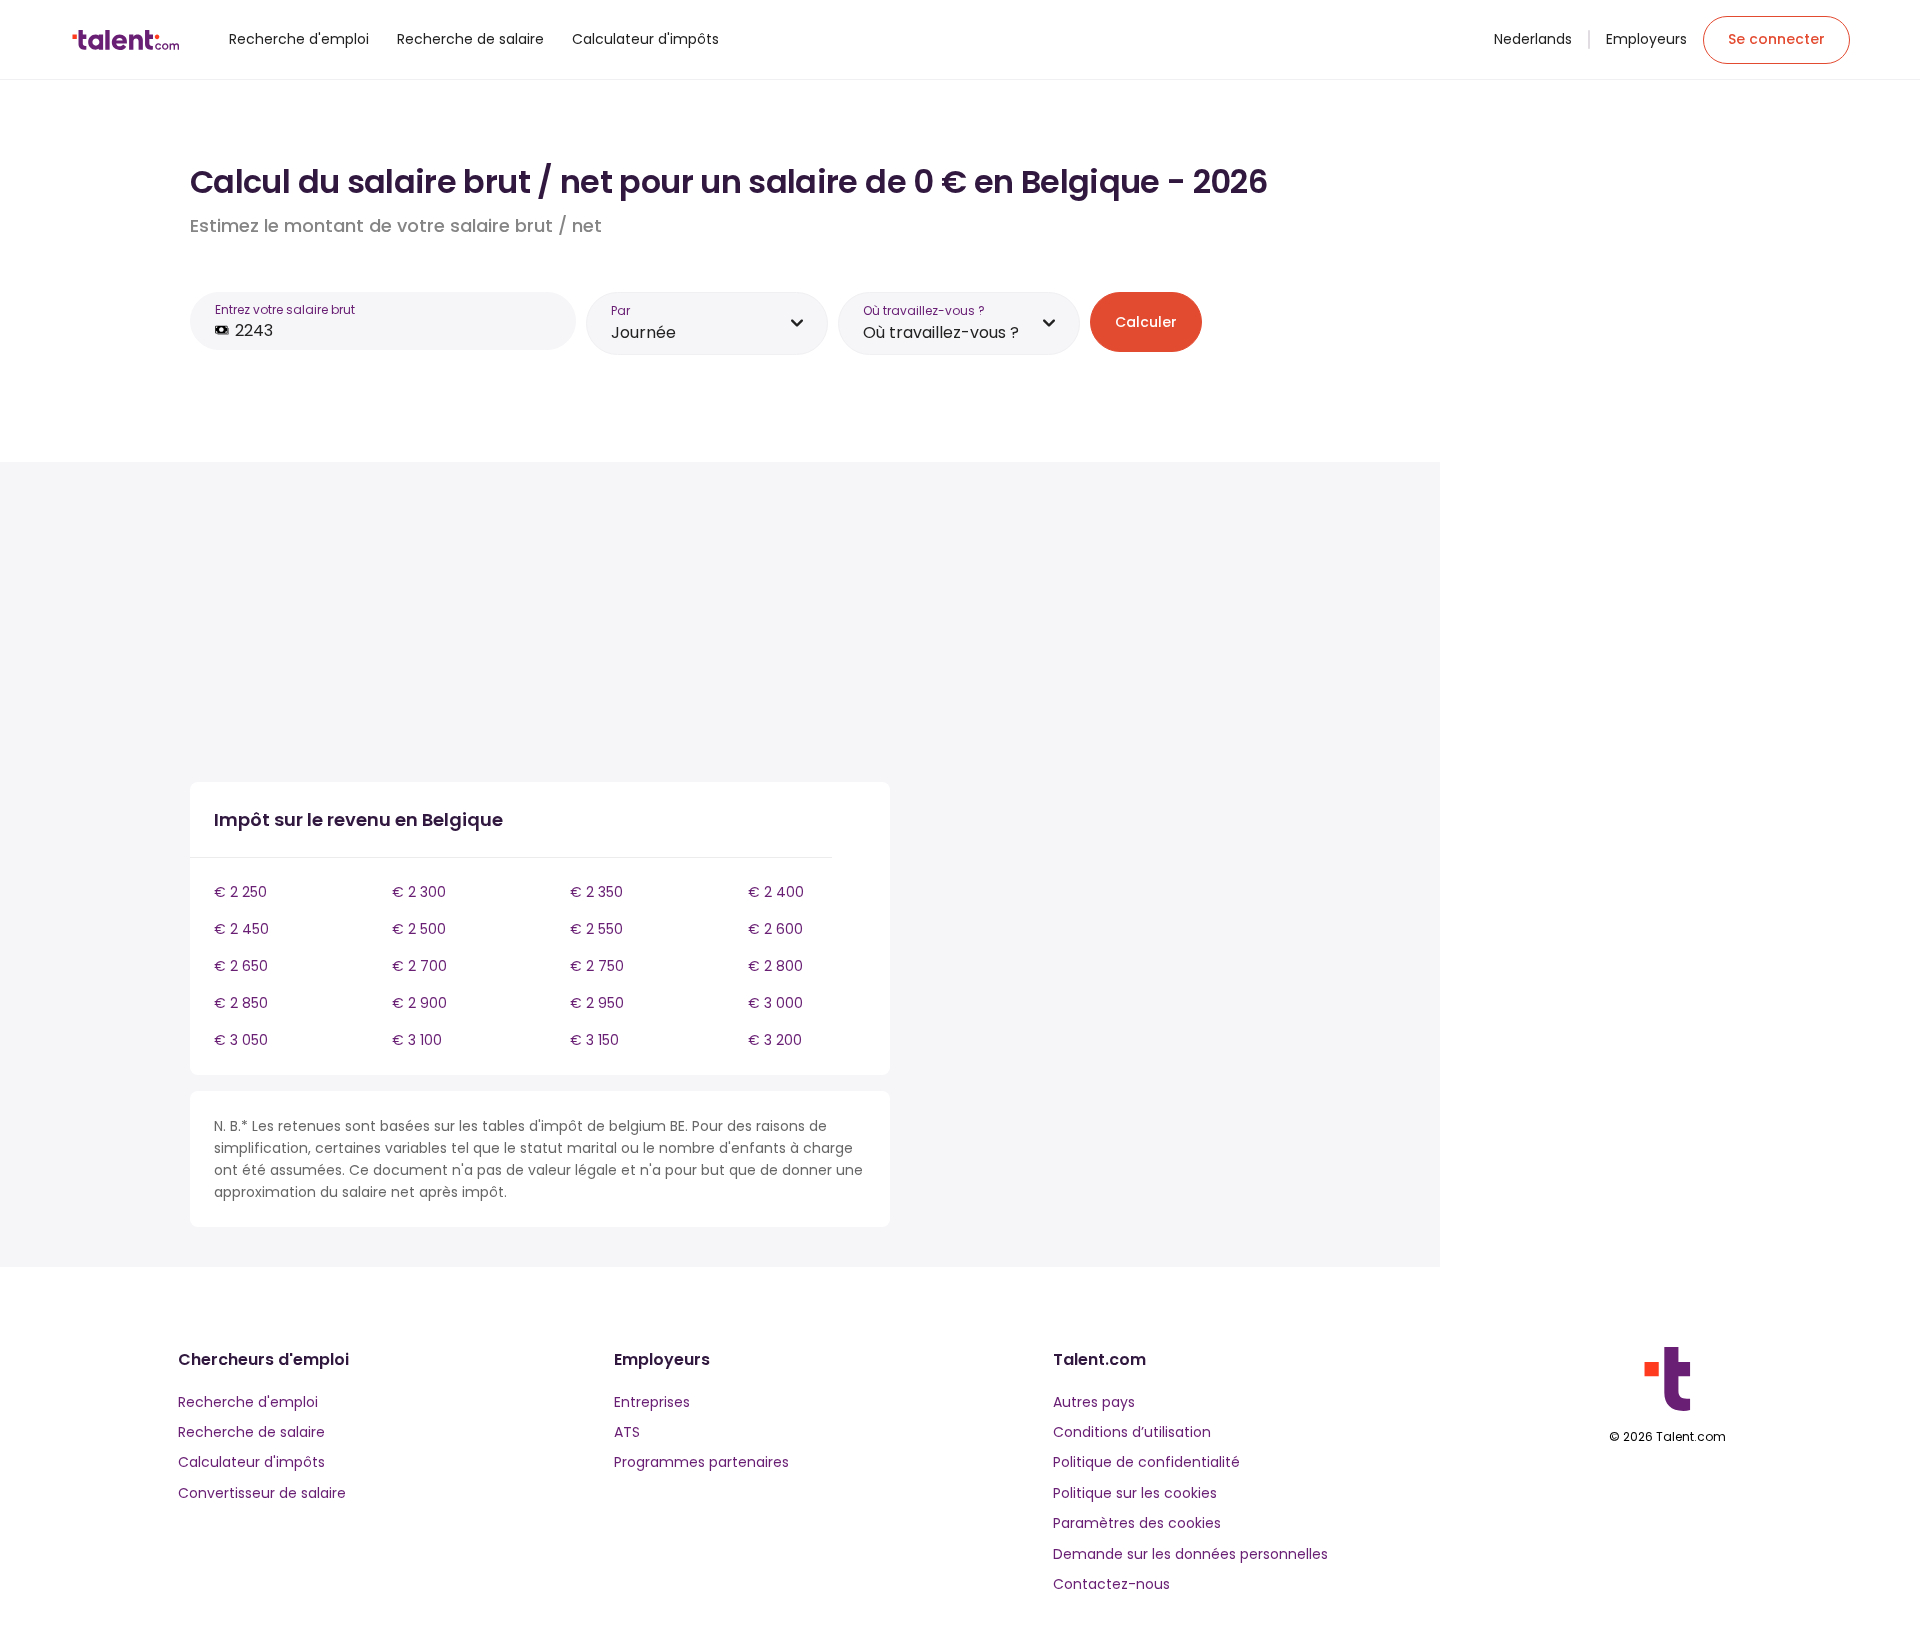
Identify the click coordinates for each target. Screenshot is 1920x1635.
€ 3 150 (594, 1040)
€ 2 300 (419, 892)
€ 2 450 (241, 929)
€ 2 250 (240, 892)
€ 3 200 (775, 1040)
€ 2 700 (419, 966)
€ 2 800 (775, 966)
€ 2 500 (419, 929)
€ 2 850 (241, 1003)
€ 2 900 (419, 1003)
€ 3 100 (417, 1040)
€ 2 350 (596, 892)
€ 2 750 (597, 966)
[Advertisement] (540, 626)
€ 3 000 (775, 1003)
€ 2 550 (596, 929)
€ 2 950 (597, 1003)
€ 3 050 (241, 1040)
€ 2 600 (775, 929)
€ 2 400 (776, 892)
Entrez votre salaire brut (285, 309)
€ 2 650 (241, 966)
